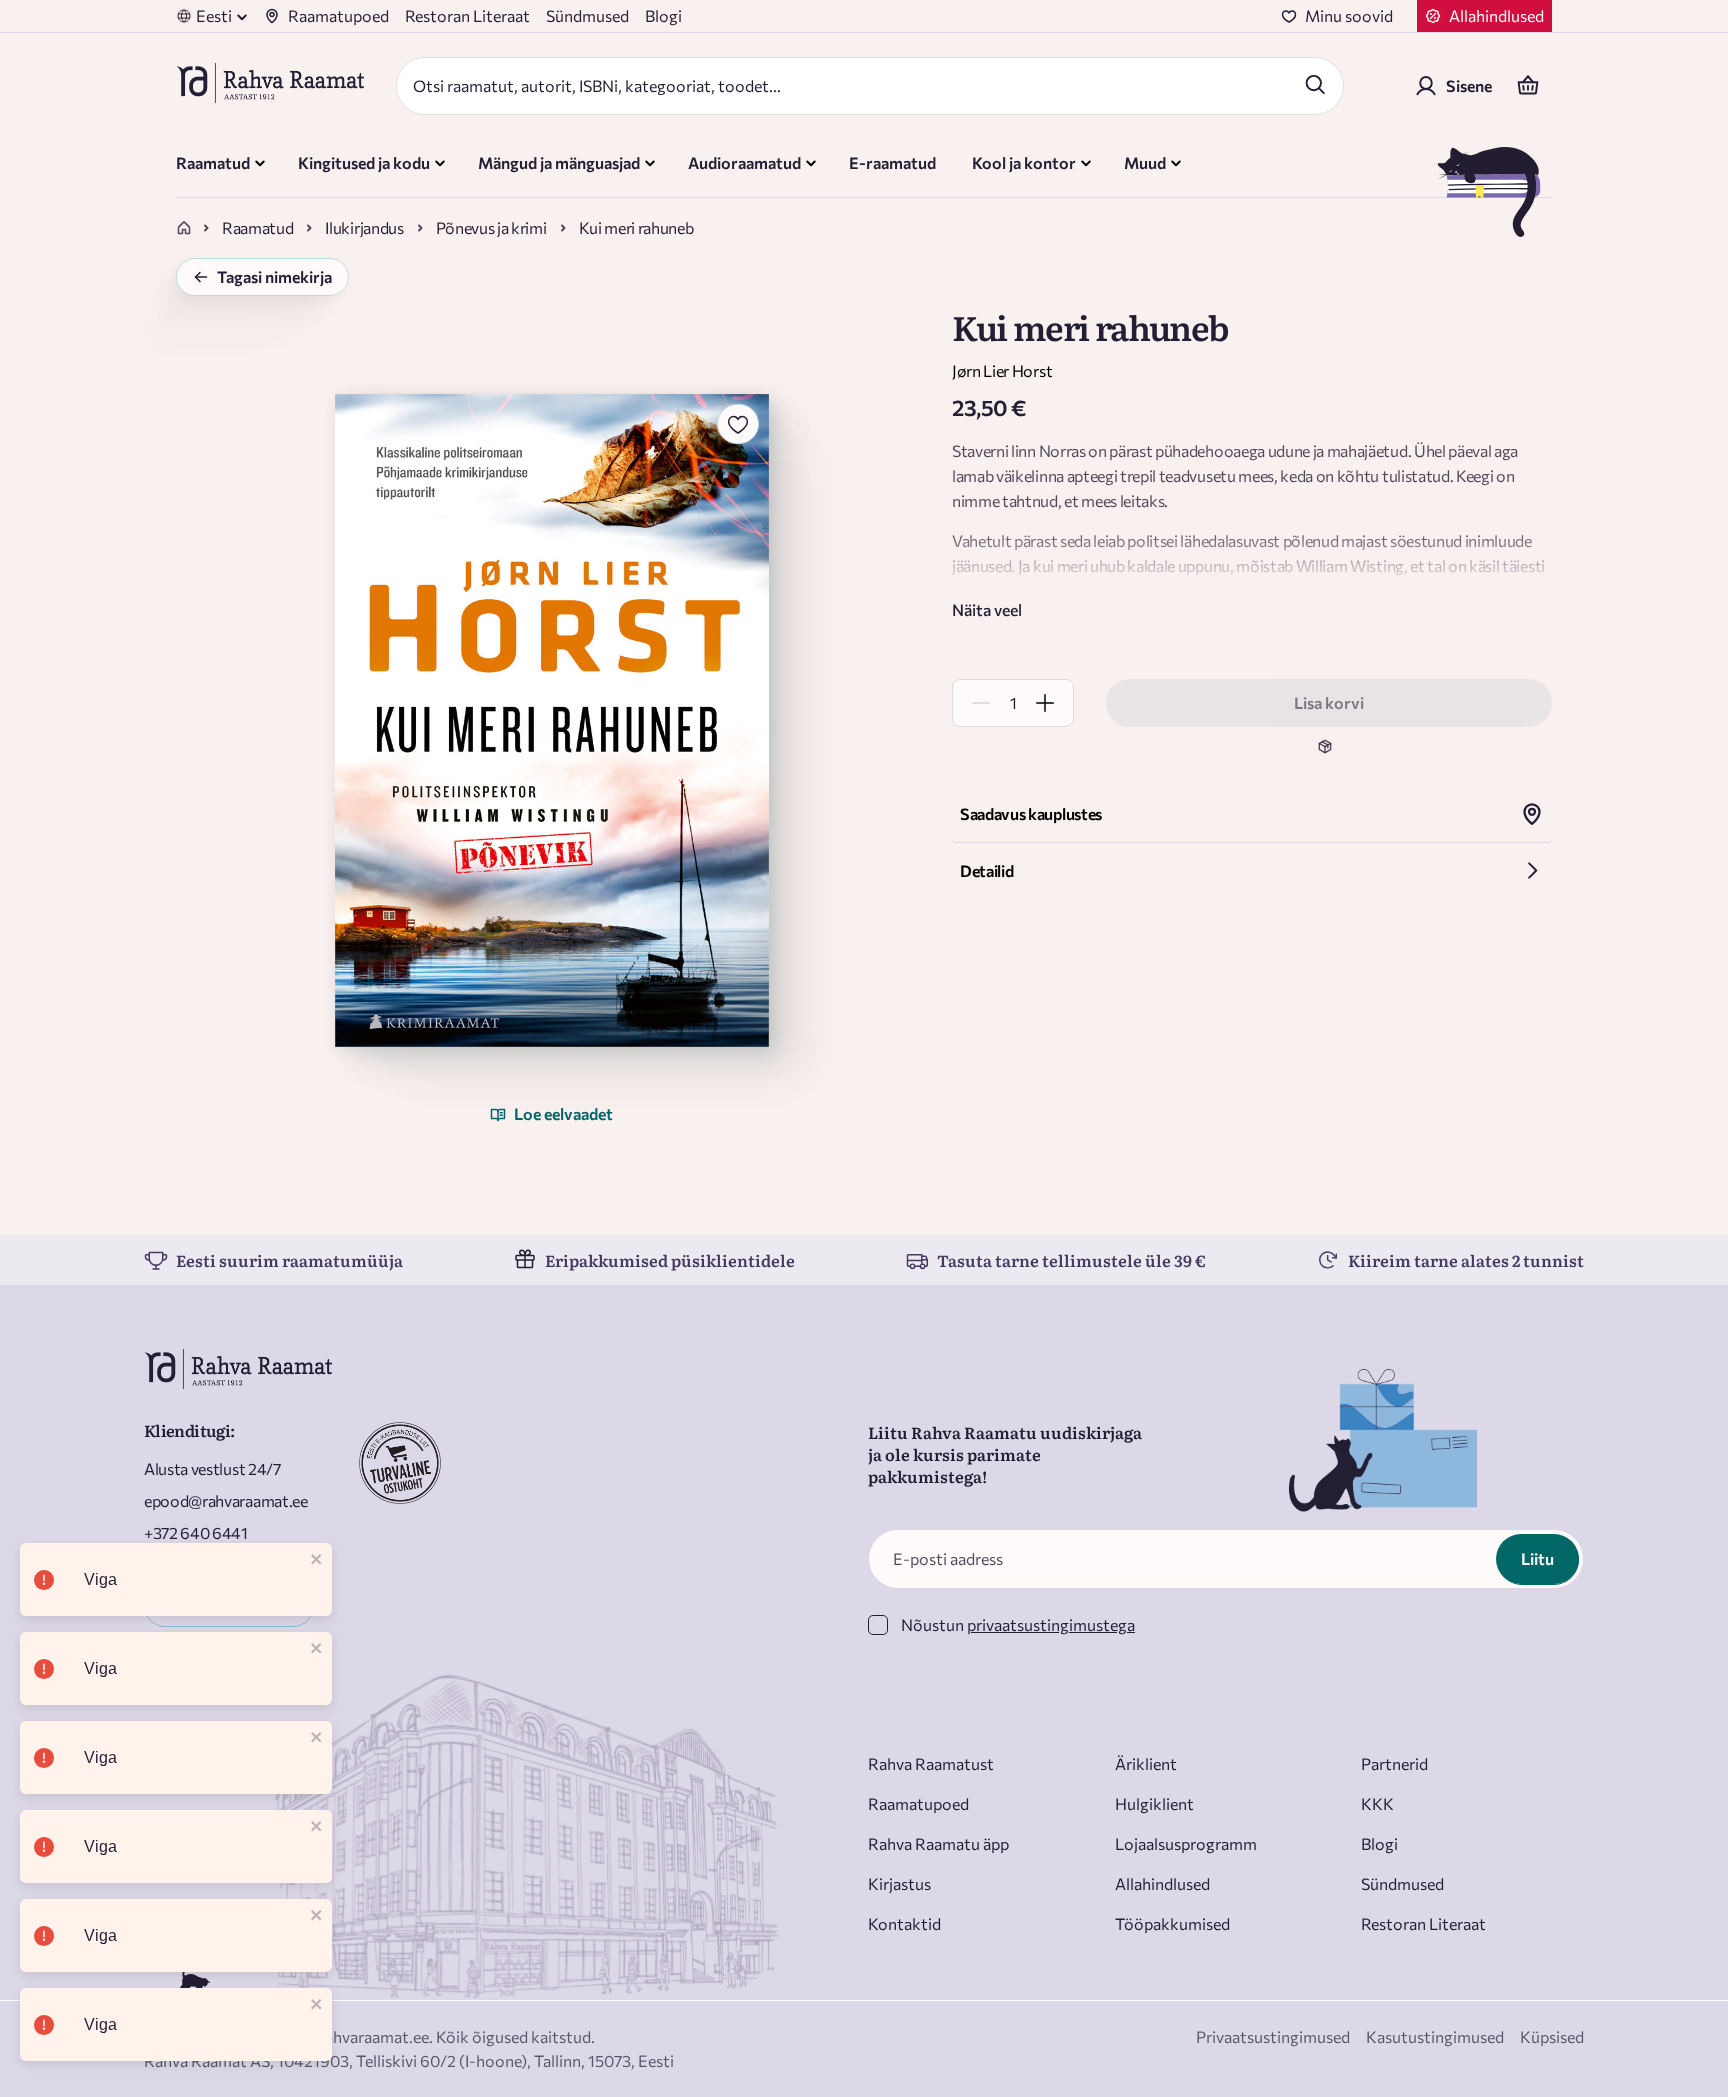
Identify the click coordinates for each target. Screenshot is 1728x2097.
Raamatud (257, 227)
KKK (1377, 1803)
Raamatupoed (338, 15)
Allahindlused (1162, 1883)
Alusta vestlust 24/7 (212, 1468)
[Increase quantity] (1045, 703)
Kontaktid (904, 1923)
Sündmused (587, 15)
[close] (317, 1560)
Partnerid (1394, 1763)
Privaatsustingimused (1273, 2036)
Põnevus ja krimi (491, 227)
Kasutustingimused (1435, 2036)
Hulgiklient (1154, 1803)
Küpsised (1552, 2036)
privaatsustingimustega (1051, 1624)
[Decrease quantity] (981, 703)
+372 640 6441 (196, 1532)
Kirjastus (899, 1883)
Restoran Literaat (467, 15)
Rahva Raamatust (931, 1763)
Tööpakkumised (1172, 1923)
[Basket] (1528, 86)
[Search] (1315, 84)
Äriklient (1146, 1763)
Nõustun (1018, 1624)
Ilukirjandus (364, 227)
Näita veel (987, 609)
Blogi (663, 15)
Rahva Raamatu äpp (938, 1843)
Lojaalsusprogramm (1186, 1843)
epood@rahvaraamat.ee (226, 1500)
